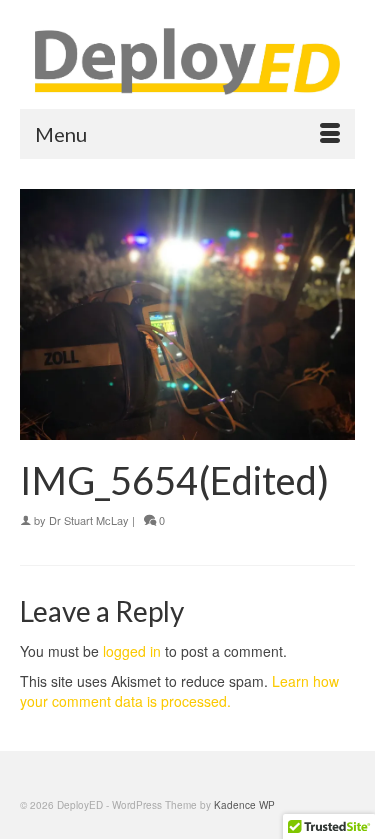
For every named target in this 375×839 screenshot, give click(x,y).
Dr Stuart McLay (89, 520)
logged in (132, 651)
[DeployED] (187, 61)
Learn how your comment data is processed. (179, 691)
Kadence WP (244, 805)
